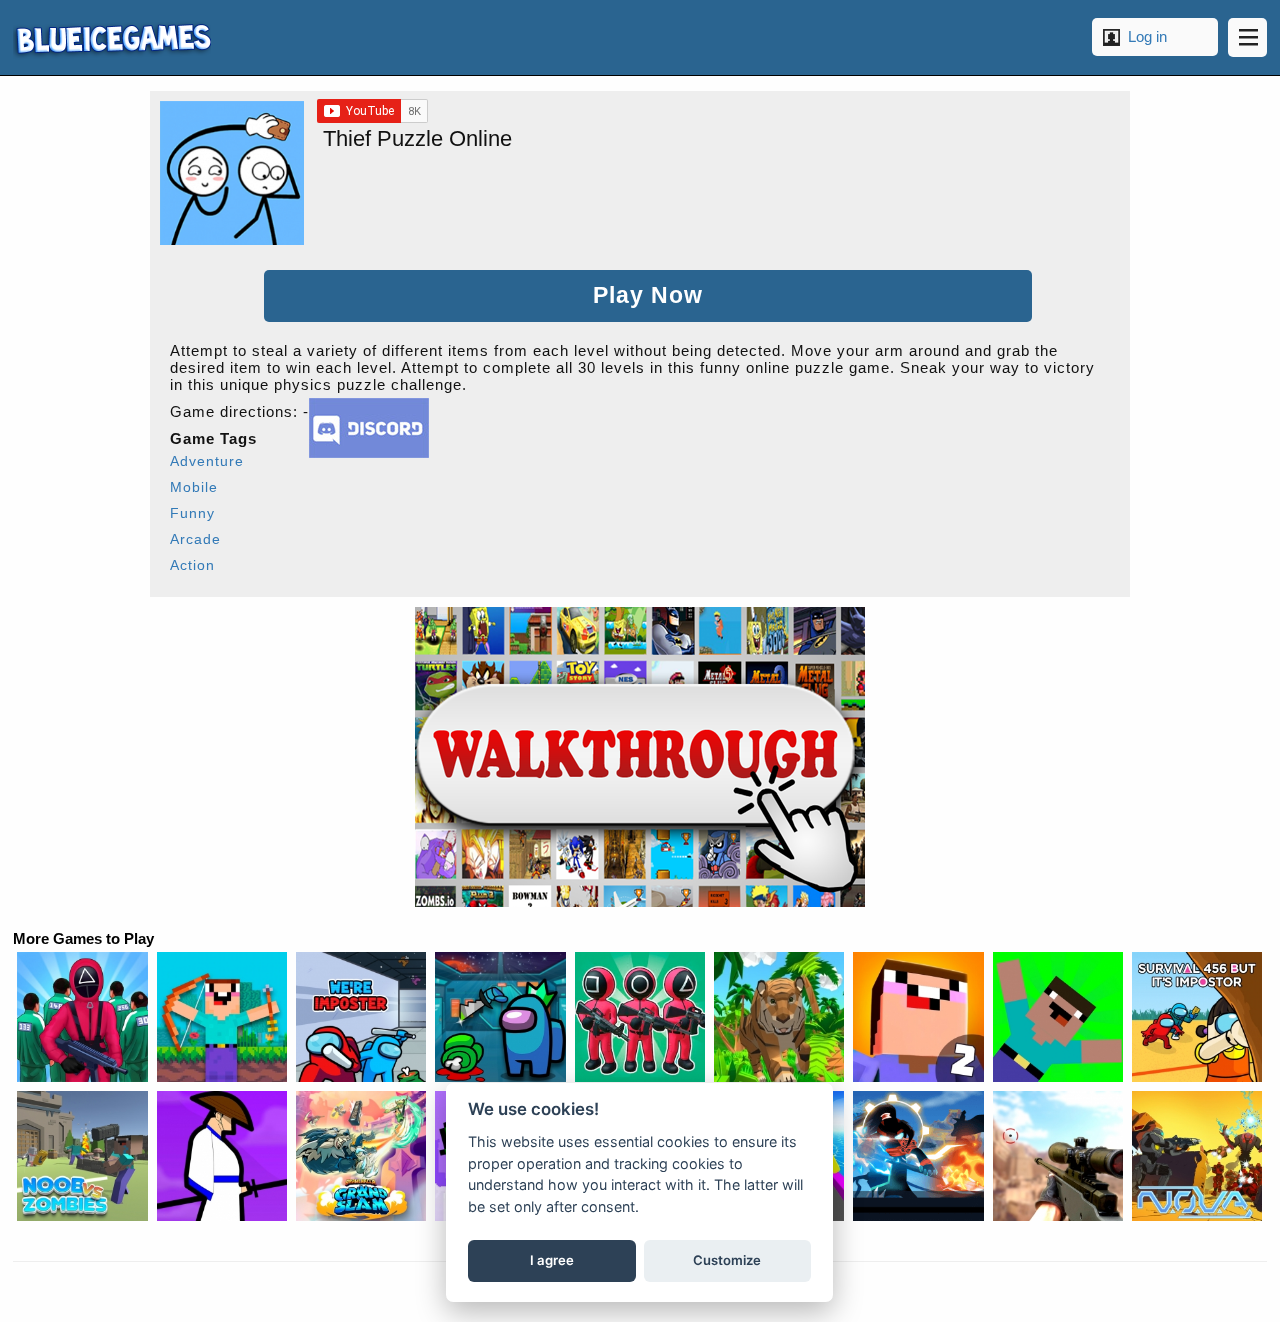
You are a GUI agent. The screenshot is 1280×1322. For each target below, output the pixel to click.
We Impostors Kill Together (361, 1017)
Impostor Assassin (500, 1017)
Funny (192, 513)
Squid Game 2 (640, 1017)
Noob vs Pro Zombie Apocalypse (1058, 1017)
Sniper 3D (1058, 1156)
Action (192, 565)
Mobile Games (112, 37)
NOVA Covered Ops (1197, 1156)
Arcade (195, 539)
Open (1247, 37)
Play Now (648, 295)
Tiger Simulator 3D (779, 1017)
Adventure (207, 461)
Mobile (194, 487)
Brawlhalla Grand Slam (361, 1156)
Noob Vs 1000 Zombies (222, 1017)
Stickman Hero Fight (918, 1156)
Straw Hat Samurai (222, 1156)
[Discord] (369, 452)
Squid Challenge (82, 1017)
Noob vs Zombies (82, 1156)
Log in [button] (1147, 36)
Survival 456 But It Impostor (1197, 1017)
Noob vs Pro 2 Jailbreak (918, 1017)
